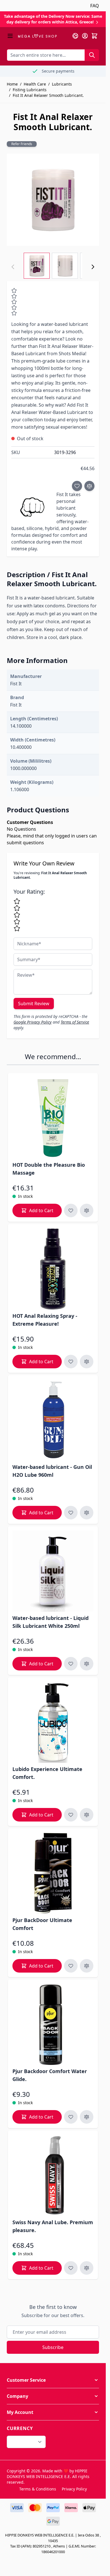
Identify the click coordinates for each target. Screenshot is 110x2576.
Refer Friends (22, 144)
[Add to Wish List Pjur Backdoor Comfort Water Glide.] (71, 2117)
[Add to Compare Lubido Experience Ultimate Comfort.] (87, 1815)
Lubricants (62, 84)
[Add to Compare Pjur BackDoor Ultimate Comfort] (87, 1966)
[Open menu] (10, 36)
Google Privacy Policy (33, 1022)
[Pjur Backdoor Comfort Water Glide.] (53, 2024)
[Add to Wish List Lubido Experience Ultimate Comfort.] (71, 1815)
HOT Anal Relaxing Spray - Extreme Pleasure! (45, 1320)
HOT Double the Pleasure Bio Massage (49, 1169)
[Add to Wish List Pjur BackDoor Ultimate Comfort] (71, 1966)
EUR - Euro (23, 2442)
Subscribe (53, 2347)
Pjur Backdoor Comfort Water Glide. (50, 2075)
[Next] (93, 267)
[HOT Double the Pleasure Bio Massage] (53, 1118)
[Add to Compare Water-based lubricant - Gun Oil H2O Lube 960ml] (87, 1513)
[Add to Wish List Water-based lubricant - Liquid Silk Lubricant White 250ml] (71, 1664)
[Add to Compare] (89, 486)
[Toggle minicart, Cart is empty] (94, 36)
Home (12, 84)
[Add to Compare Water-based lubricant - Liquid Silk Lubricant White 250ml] (87, 1664)
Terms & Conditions (38, 2489)
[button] (53, 2380)
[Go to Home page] (37, 36)
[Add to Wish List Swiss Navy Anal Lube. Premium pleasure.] (71, 2268)
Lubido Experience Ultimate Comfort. (47, 1773)
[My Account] (85, 36)
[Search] (92, 55)
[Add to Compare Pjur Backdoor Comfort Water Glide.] (87, 2117)
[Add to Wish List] (77, 486)
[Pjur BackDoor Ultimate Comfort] (53, 1873)
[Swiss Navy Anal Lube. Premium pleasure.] (53, 2175)
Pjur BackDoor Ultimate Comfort (42, 1924)
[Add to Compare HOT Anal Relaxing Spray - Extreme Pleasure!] (87, 1362)
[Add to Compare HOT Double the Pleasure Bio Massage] (87, 1210)
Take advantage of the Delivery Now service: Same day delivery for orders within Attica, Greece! (53, 19)
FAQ (95, 6)
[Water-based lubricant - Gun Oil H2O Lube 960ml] (53, 1420)
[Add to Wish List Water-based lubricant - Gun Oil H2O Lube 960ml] (71, 1513)
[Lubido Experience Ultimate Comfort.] (53, 1722)
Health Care (35, 84)
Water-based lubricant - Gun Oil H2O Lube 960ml (52, 1471)
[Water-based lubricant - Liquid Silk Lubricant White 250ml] (53, 1571)
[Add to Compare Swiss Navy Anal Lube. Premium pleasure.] (87, 2268)
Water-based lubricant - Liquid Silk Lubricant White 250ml (50, 1622)
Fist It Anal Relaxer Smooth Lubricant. (48, 95)
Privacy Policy (74, 2489)
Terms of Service (75, 1022)
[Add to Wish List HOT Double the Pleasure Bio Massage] (71, 1210)
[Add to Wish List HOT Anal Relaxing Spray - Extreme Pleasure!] (71, 1362)
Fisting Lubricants (30, 90)
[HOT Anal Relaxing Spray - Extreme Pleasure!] (53, 1269)
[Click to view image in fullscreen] (53, 200)
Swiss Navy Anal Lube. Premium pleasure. (53, 2226)
